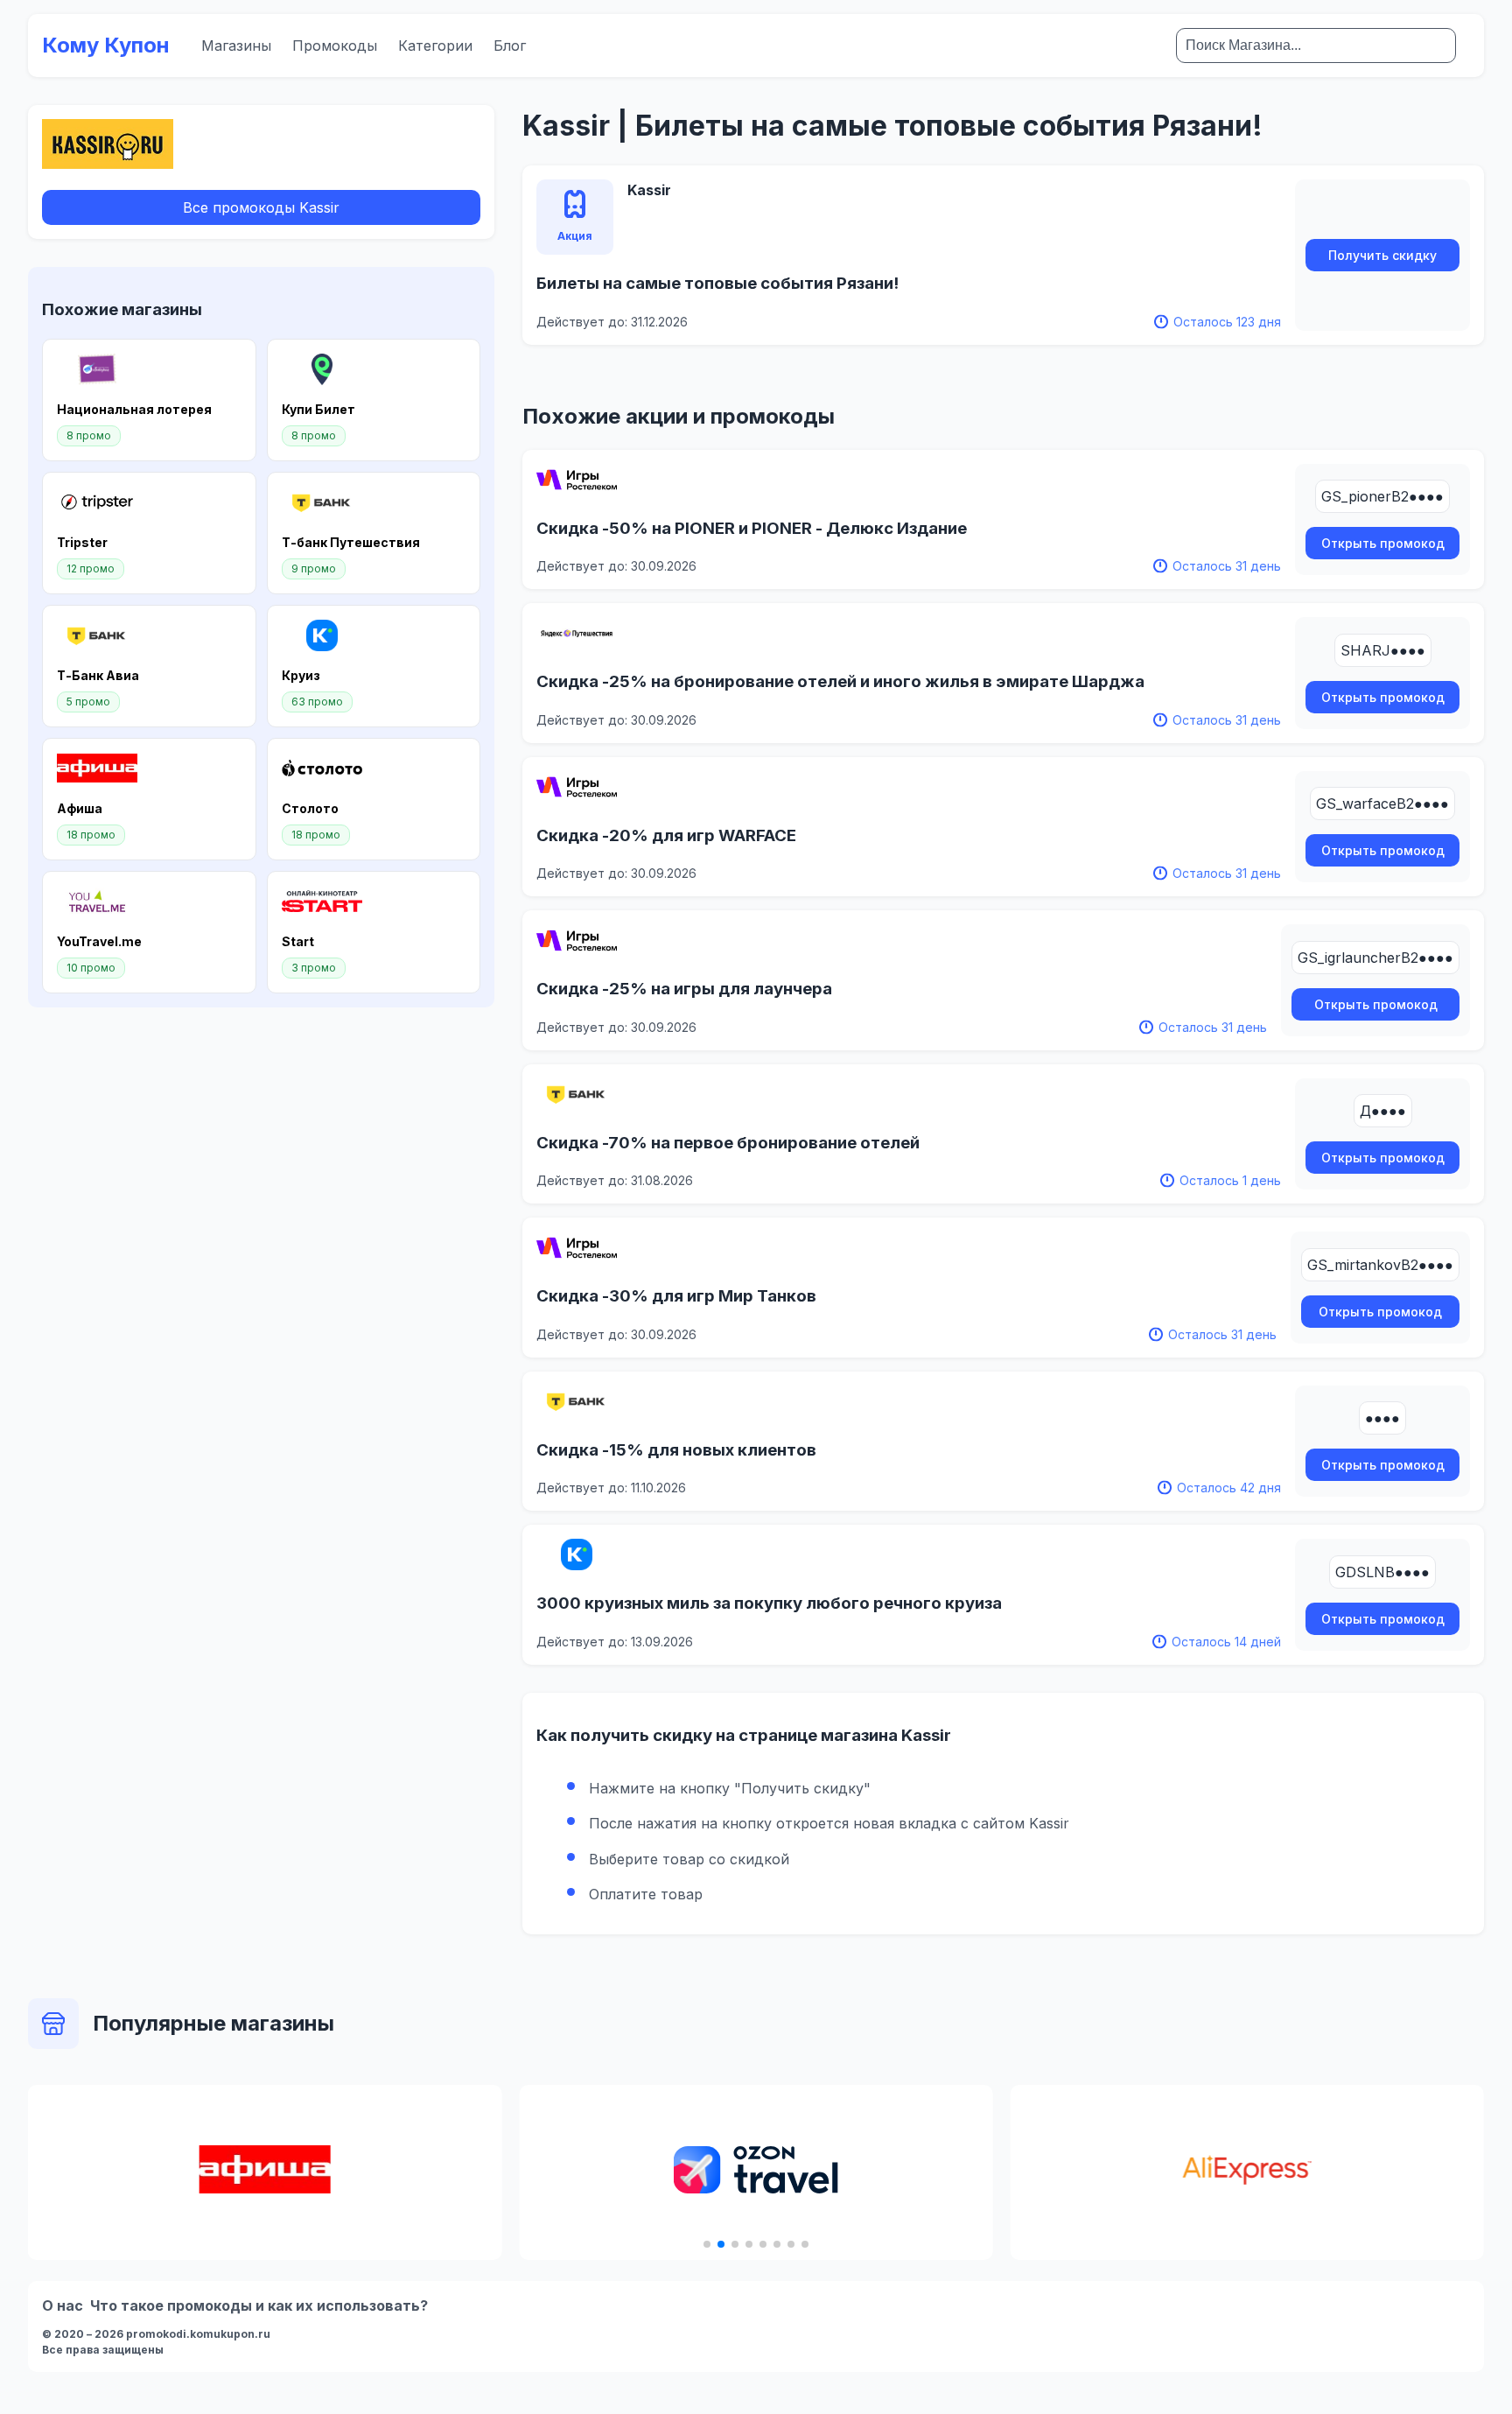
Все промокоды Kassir (261, 207)
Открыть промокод (1383, 543)
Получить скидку (1382, 255)
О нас (63, 2305)
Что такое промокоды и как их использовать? (259, 2305)
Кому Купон (106, 45)
